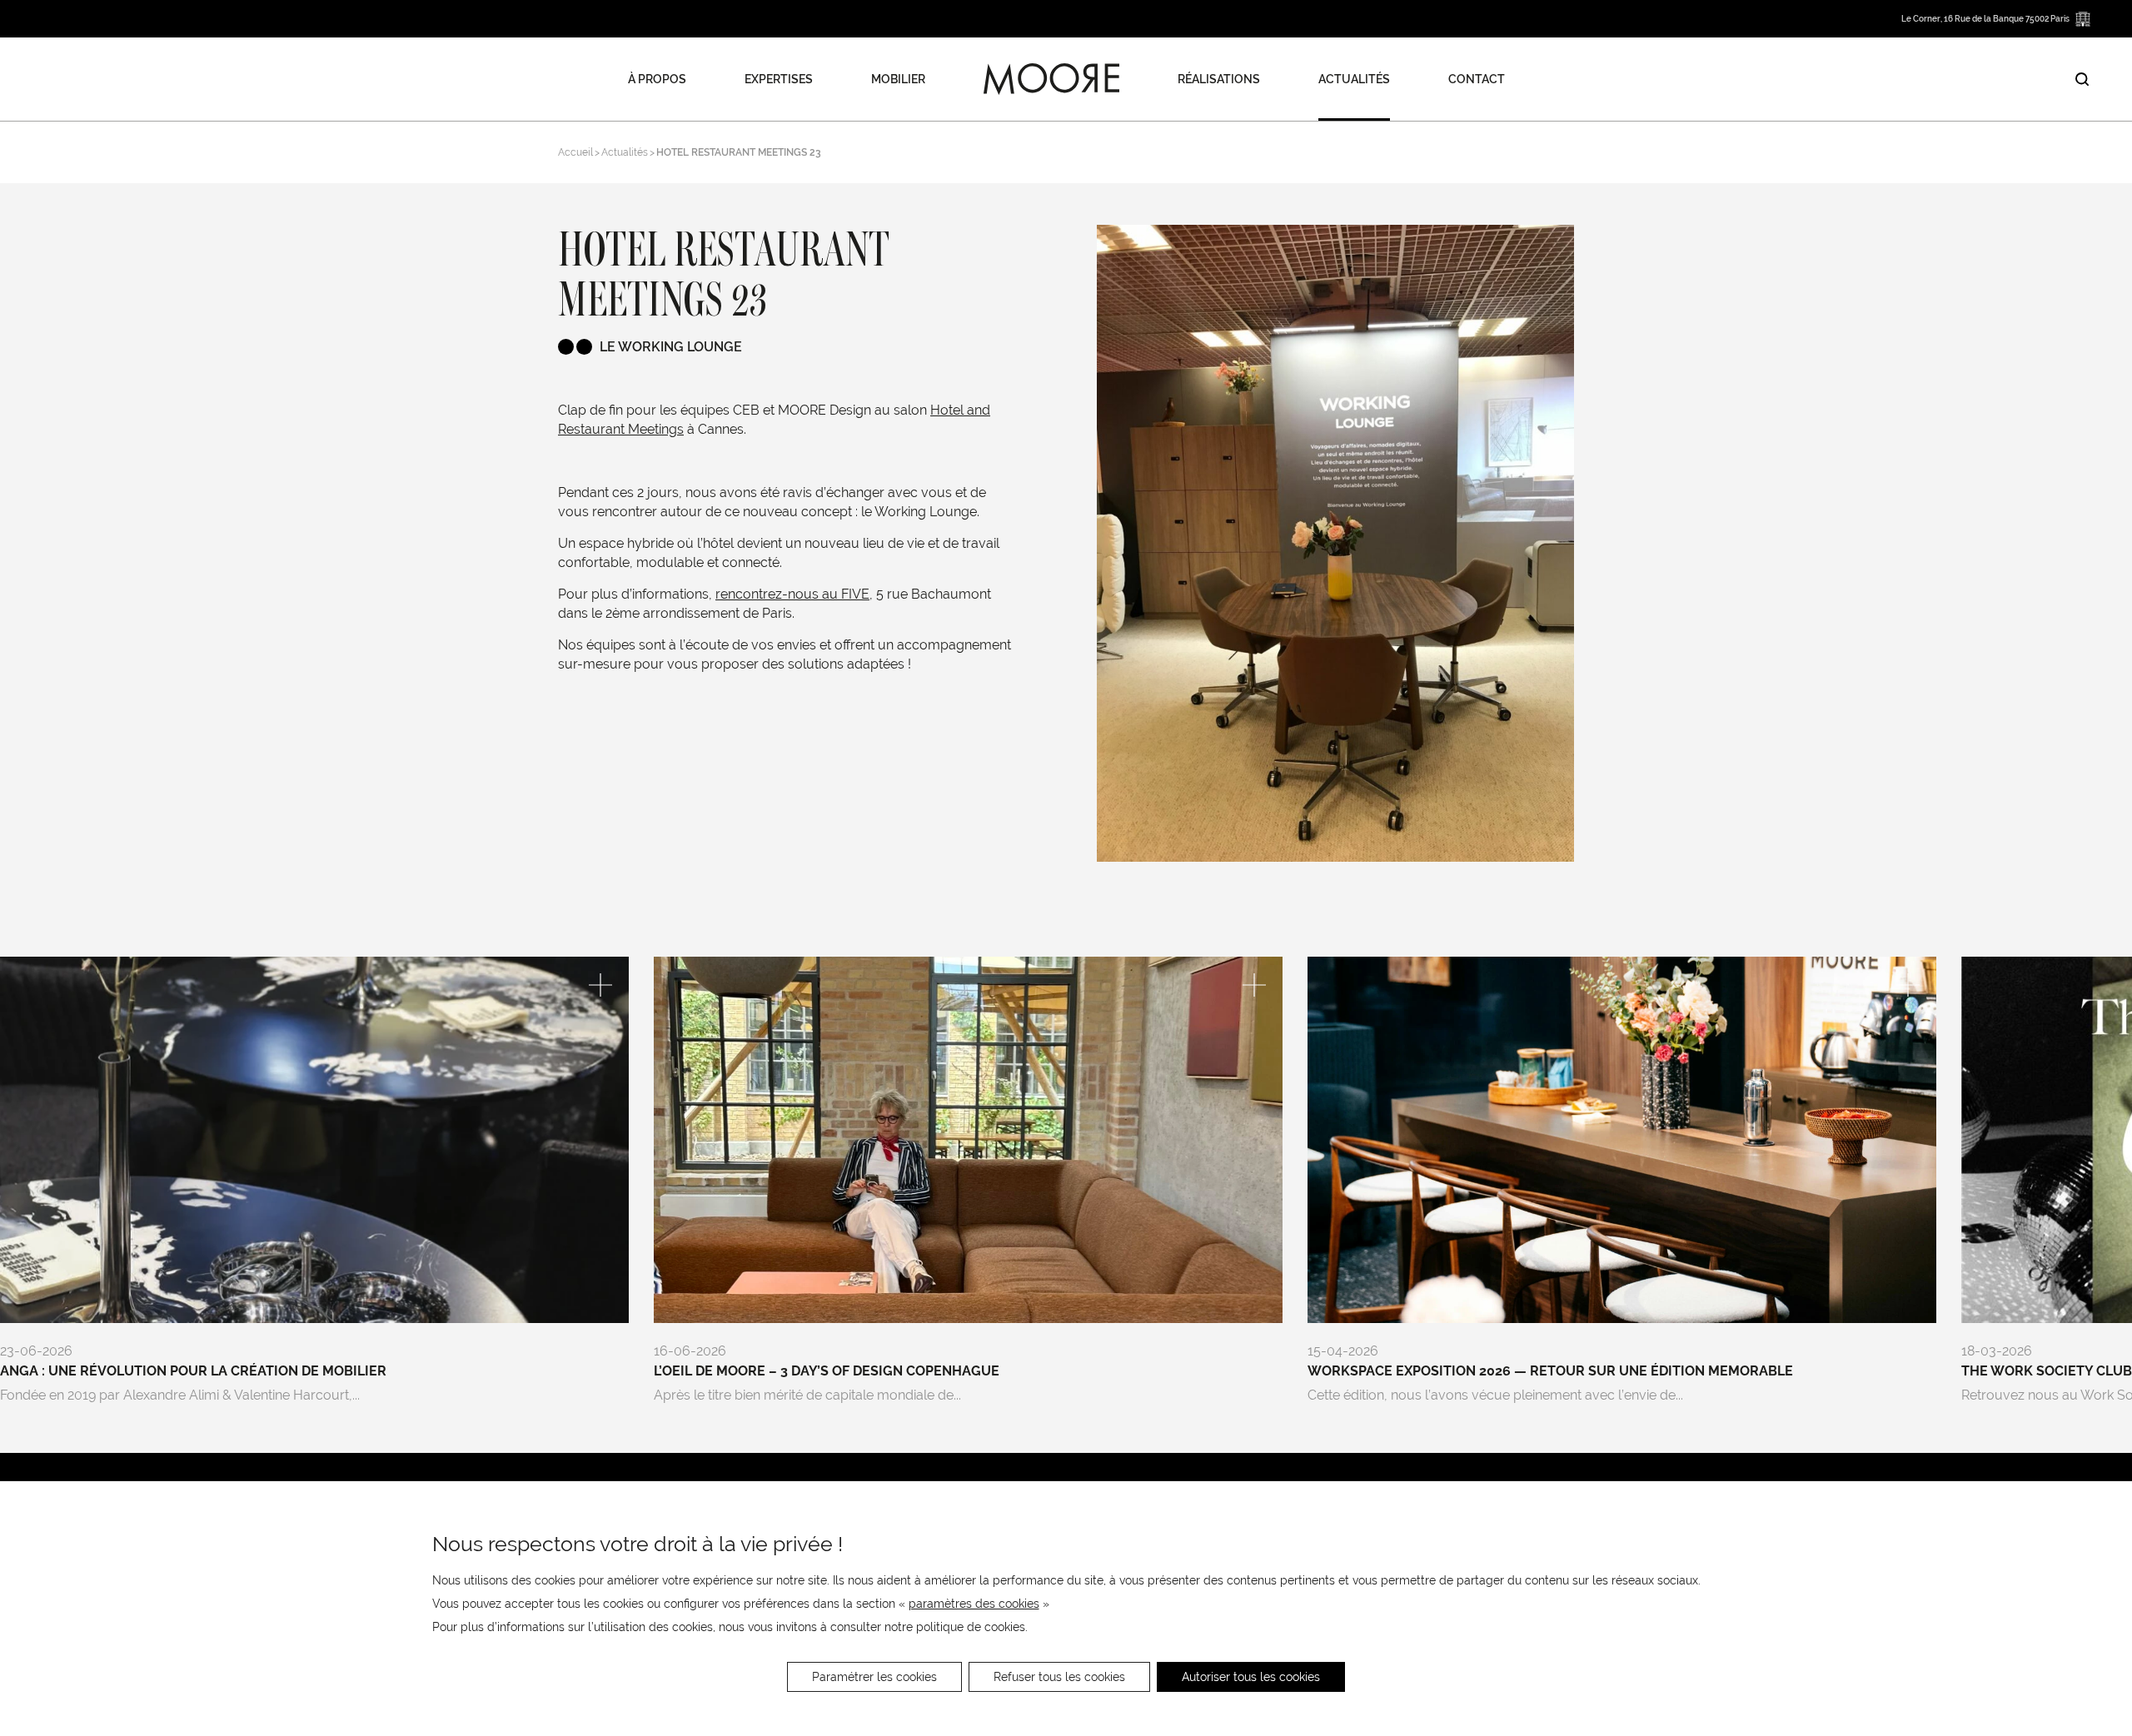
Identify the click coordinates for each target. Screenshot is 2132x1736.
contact (1477, 79)
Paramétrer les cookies (874, 1677)
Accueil (575, 152)
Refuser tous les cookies (1059, 1677)
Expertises (779, 79)
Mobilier (898, 79)
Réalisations (1219, 79)
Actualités (1354, 79)
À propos (657, 79)
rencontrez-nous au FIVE (792, 594)
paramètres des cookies (974, 1604)
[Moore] (1051, 79)
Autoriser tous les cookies (1251, 1677)
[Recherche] (2082, 79)
